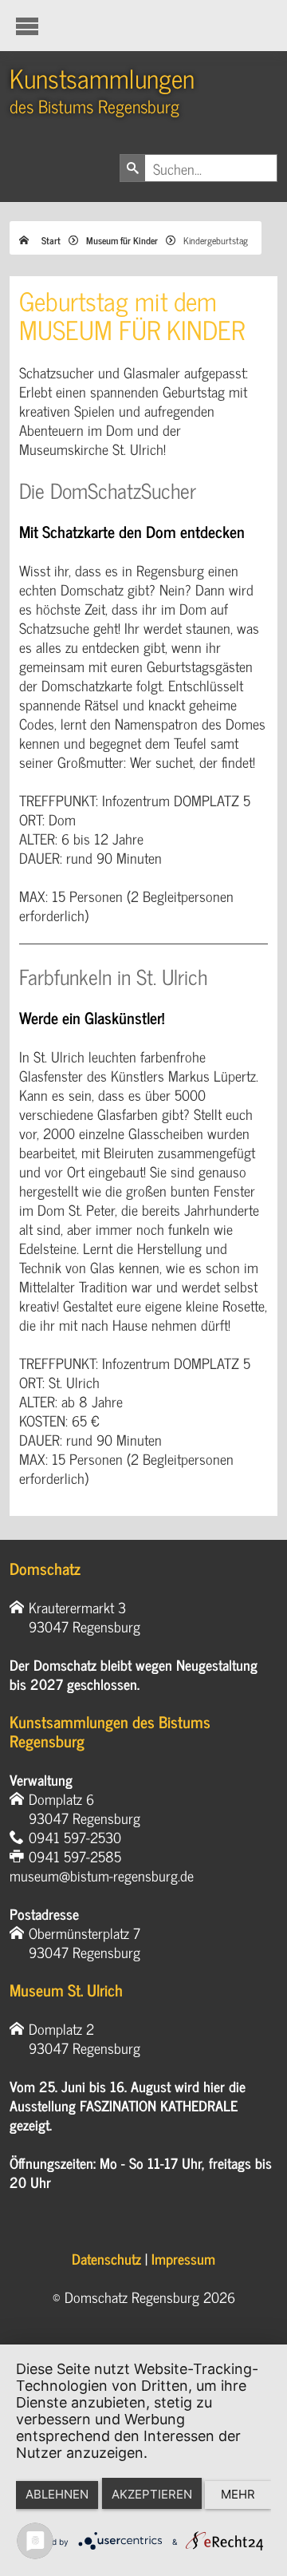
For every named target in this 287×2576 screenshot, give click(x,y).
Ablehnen (57, 2494)
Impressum (183, 2258)
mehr (238, 2494)
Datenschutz (106, 2258)
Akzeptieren (152, 2494)
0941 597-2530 (75, 1837)
